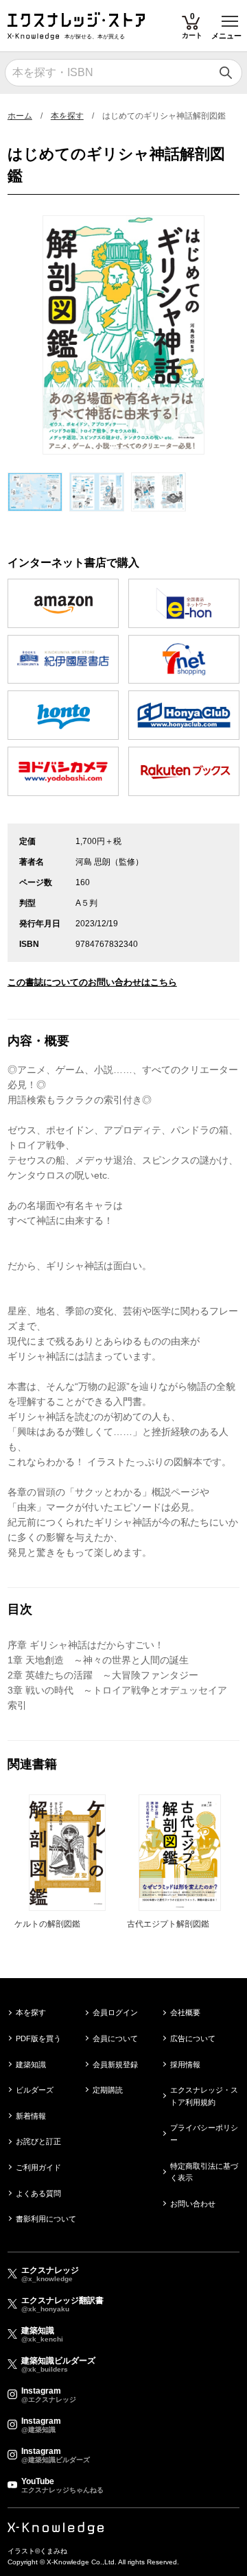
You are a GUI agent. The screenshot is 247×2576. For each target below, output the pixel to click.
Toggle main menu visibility (230, 20)
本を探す (67, 116)
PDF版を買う (38, 2038)
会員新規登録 (115, 2065)
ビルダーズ (35, 2090)
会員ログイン (115, 2012)
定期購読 (108, 2090)
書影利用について (46, 2219)
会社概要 (185, 2012)
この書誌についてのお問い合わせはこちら (92, 982)
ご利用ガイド (38, 2167)
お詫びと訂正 (38, 2141)
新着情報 (31, 2116)
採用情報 (185, 2065)
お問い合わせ (193, 2204)
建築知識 (31, 2065)
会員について (115, 2038)
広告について (193, 2038)
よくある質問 (38, 2193)
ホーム (20, 116)
